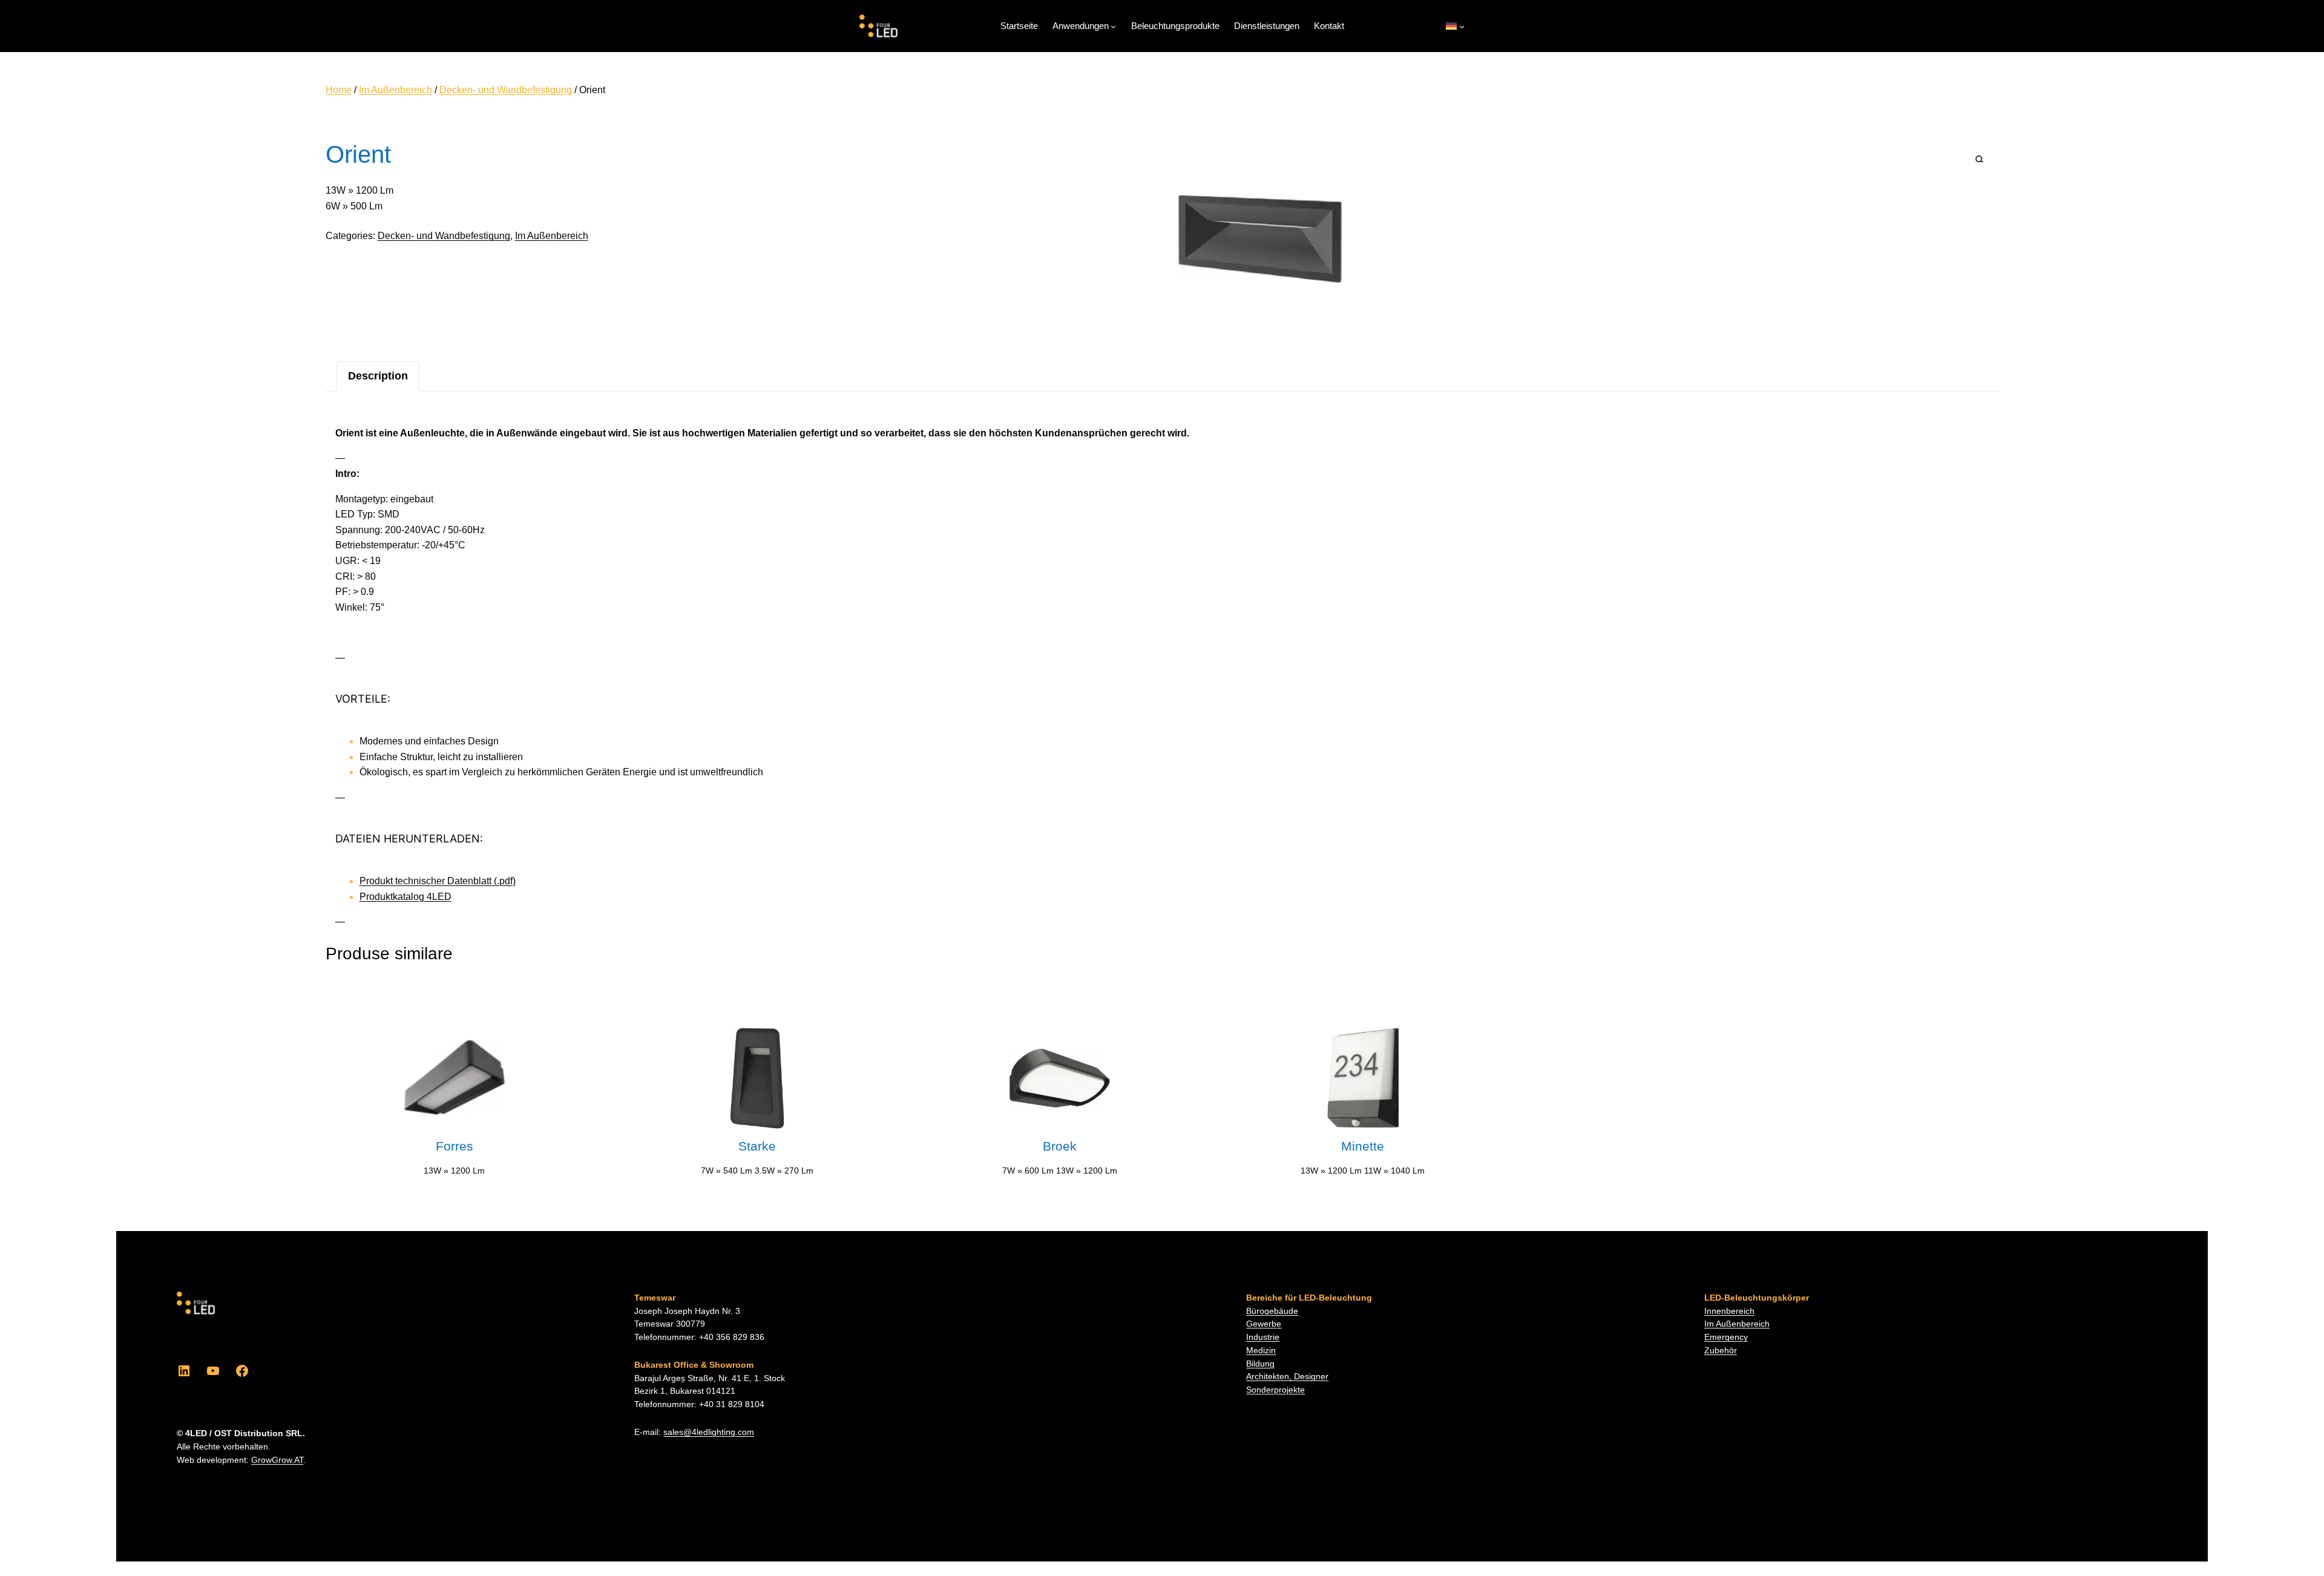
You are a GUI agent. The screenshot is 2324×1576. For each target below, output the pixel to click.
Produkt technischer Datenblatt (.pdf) (438, 881)
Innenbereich (1729, 1311)
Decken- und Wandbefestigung (506, 90)
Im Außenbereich (396, 90)
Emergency (1726, 1337)
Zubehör (1721, 1351)
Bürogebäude (1272, 1311)
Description (378, 376)
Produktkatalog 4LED (405, 897)
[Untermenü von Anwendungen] (1113, 26)
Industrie (1263, 1337)
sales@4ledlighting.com (709, 1432)
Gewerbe (1264, 1324)
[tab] (378, 376)
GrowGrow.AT (277, 1460)
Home (339, 90)
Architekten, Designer (1287, 1377)
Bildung (1260, 1364)
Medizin (1261, 1351)
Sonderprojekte (1275, 1390)
